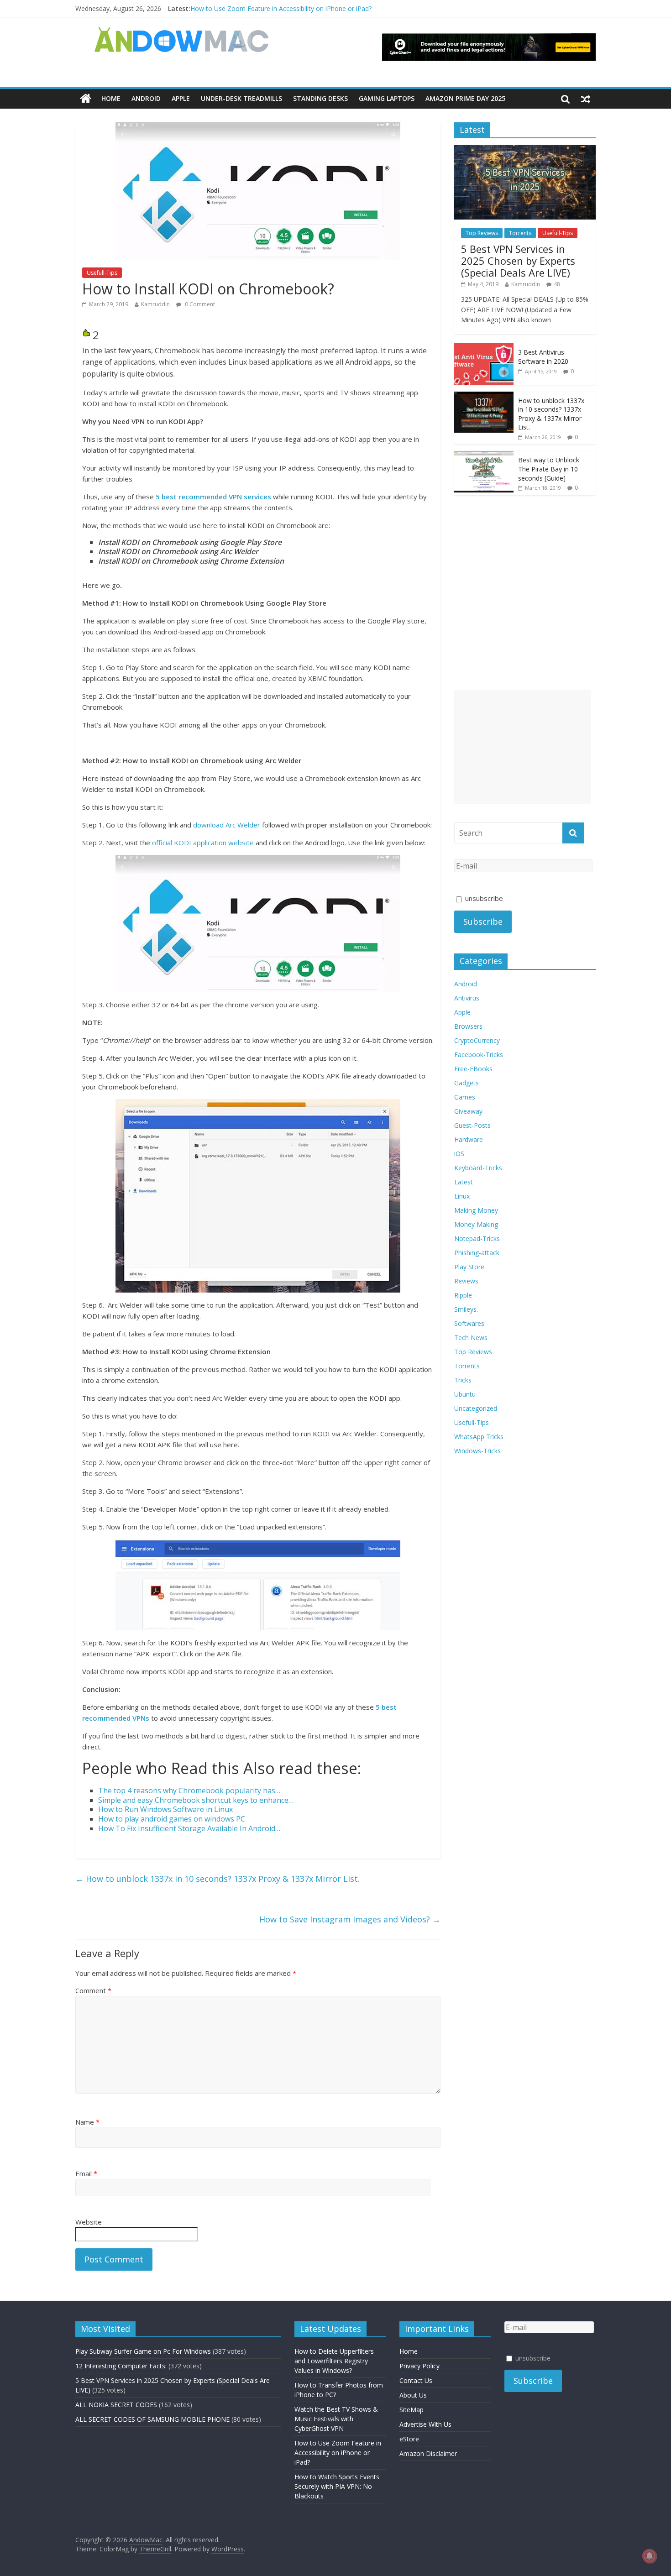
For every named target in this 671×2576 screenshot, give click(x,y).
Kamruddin (155, 304)
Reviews (466, 1281)
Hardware (469, 1139)
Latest (464, 1182)
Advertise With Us (425, 2424)
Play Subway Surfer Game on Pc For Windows (143, 2351)
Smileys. (466, 1309)
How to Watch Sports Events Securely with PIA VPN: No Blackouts (337, 2486)
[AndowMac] (182, 32)
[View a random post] (586, 99)
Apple (181, 98)
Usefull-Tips (102, 273)
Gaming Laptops (387, 98)
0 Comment (199, 304)
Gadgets (467, 1083)
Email (86, 2173)
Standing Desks (320, 98)
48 (557, 284)
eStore (409, 2439)
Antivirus (467, 998)
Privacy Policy (419, 2366)
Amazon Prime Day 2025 (465, 98)
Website (89, 2222)
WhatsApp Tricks (479, 1437)
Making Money (476, 1210)
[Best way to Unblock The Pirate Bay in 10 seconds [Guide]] (484, 456)
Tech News (471, 1338)
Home (111, 98)
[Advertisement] (523, 747)
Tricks (463, 1380)
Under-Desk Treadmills (241, 98)
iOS (459, 1154)
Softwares (469, 1323)
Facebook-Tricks (479, 1055)
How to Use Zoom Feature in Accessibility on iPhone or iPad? (281, 8)
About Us (413, 2395)
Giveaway (468, 1111)
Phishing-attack (477, 1253)
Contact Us (416, 2380)
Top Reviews (482, 233)
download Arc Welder (227, 825)
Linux (462, 1196)
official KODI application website (203, 843)
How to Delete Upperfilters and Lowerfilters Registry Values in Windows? (334, 2361)
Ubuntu (465, 1394)
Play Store (469, 1267)
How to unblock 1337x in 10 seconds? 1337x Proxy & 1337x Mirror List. (218, 1879)
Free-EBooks (473, 1069)
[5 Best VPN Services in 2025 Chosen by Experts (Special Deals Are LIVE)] (525, 150)
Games (465, 1097)
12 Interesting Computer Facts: (121, 2366)
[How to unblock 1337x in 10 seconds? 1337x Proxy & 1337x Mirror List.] (484, 396)
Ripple (463, 1295)
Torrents (520, 233)
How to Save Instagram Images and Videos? (350, 1919)
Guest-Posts (472, 1125)
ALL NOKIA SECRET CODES (116, 2405)
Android (146, 98)
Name (87, 2122)
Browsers (468, 1026)
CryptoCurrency (477, 1040)
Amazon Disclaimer (428, 2453)
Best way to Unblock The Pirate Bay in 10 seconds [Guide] (549, 469)
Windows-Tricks (477, 1451)
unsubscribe (483, 898)
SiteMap (412, 2410)
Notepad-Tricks (477, 1238)
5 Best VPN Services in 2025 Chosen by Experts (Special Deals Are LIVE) (518, 261)
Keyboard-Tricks (478, 1168)
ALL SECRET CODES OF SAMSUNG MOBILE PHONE (152, 2419)
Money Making (476, 1224)
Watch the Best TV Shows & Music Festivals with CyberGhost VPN (336, 2419)
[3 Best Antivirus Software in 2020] (484, 348)
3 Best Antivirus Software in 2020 (543, 357)
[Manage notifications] (650, 2556)
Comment (93, 1990)
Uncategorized (476, 1408)
